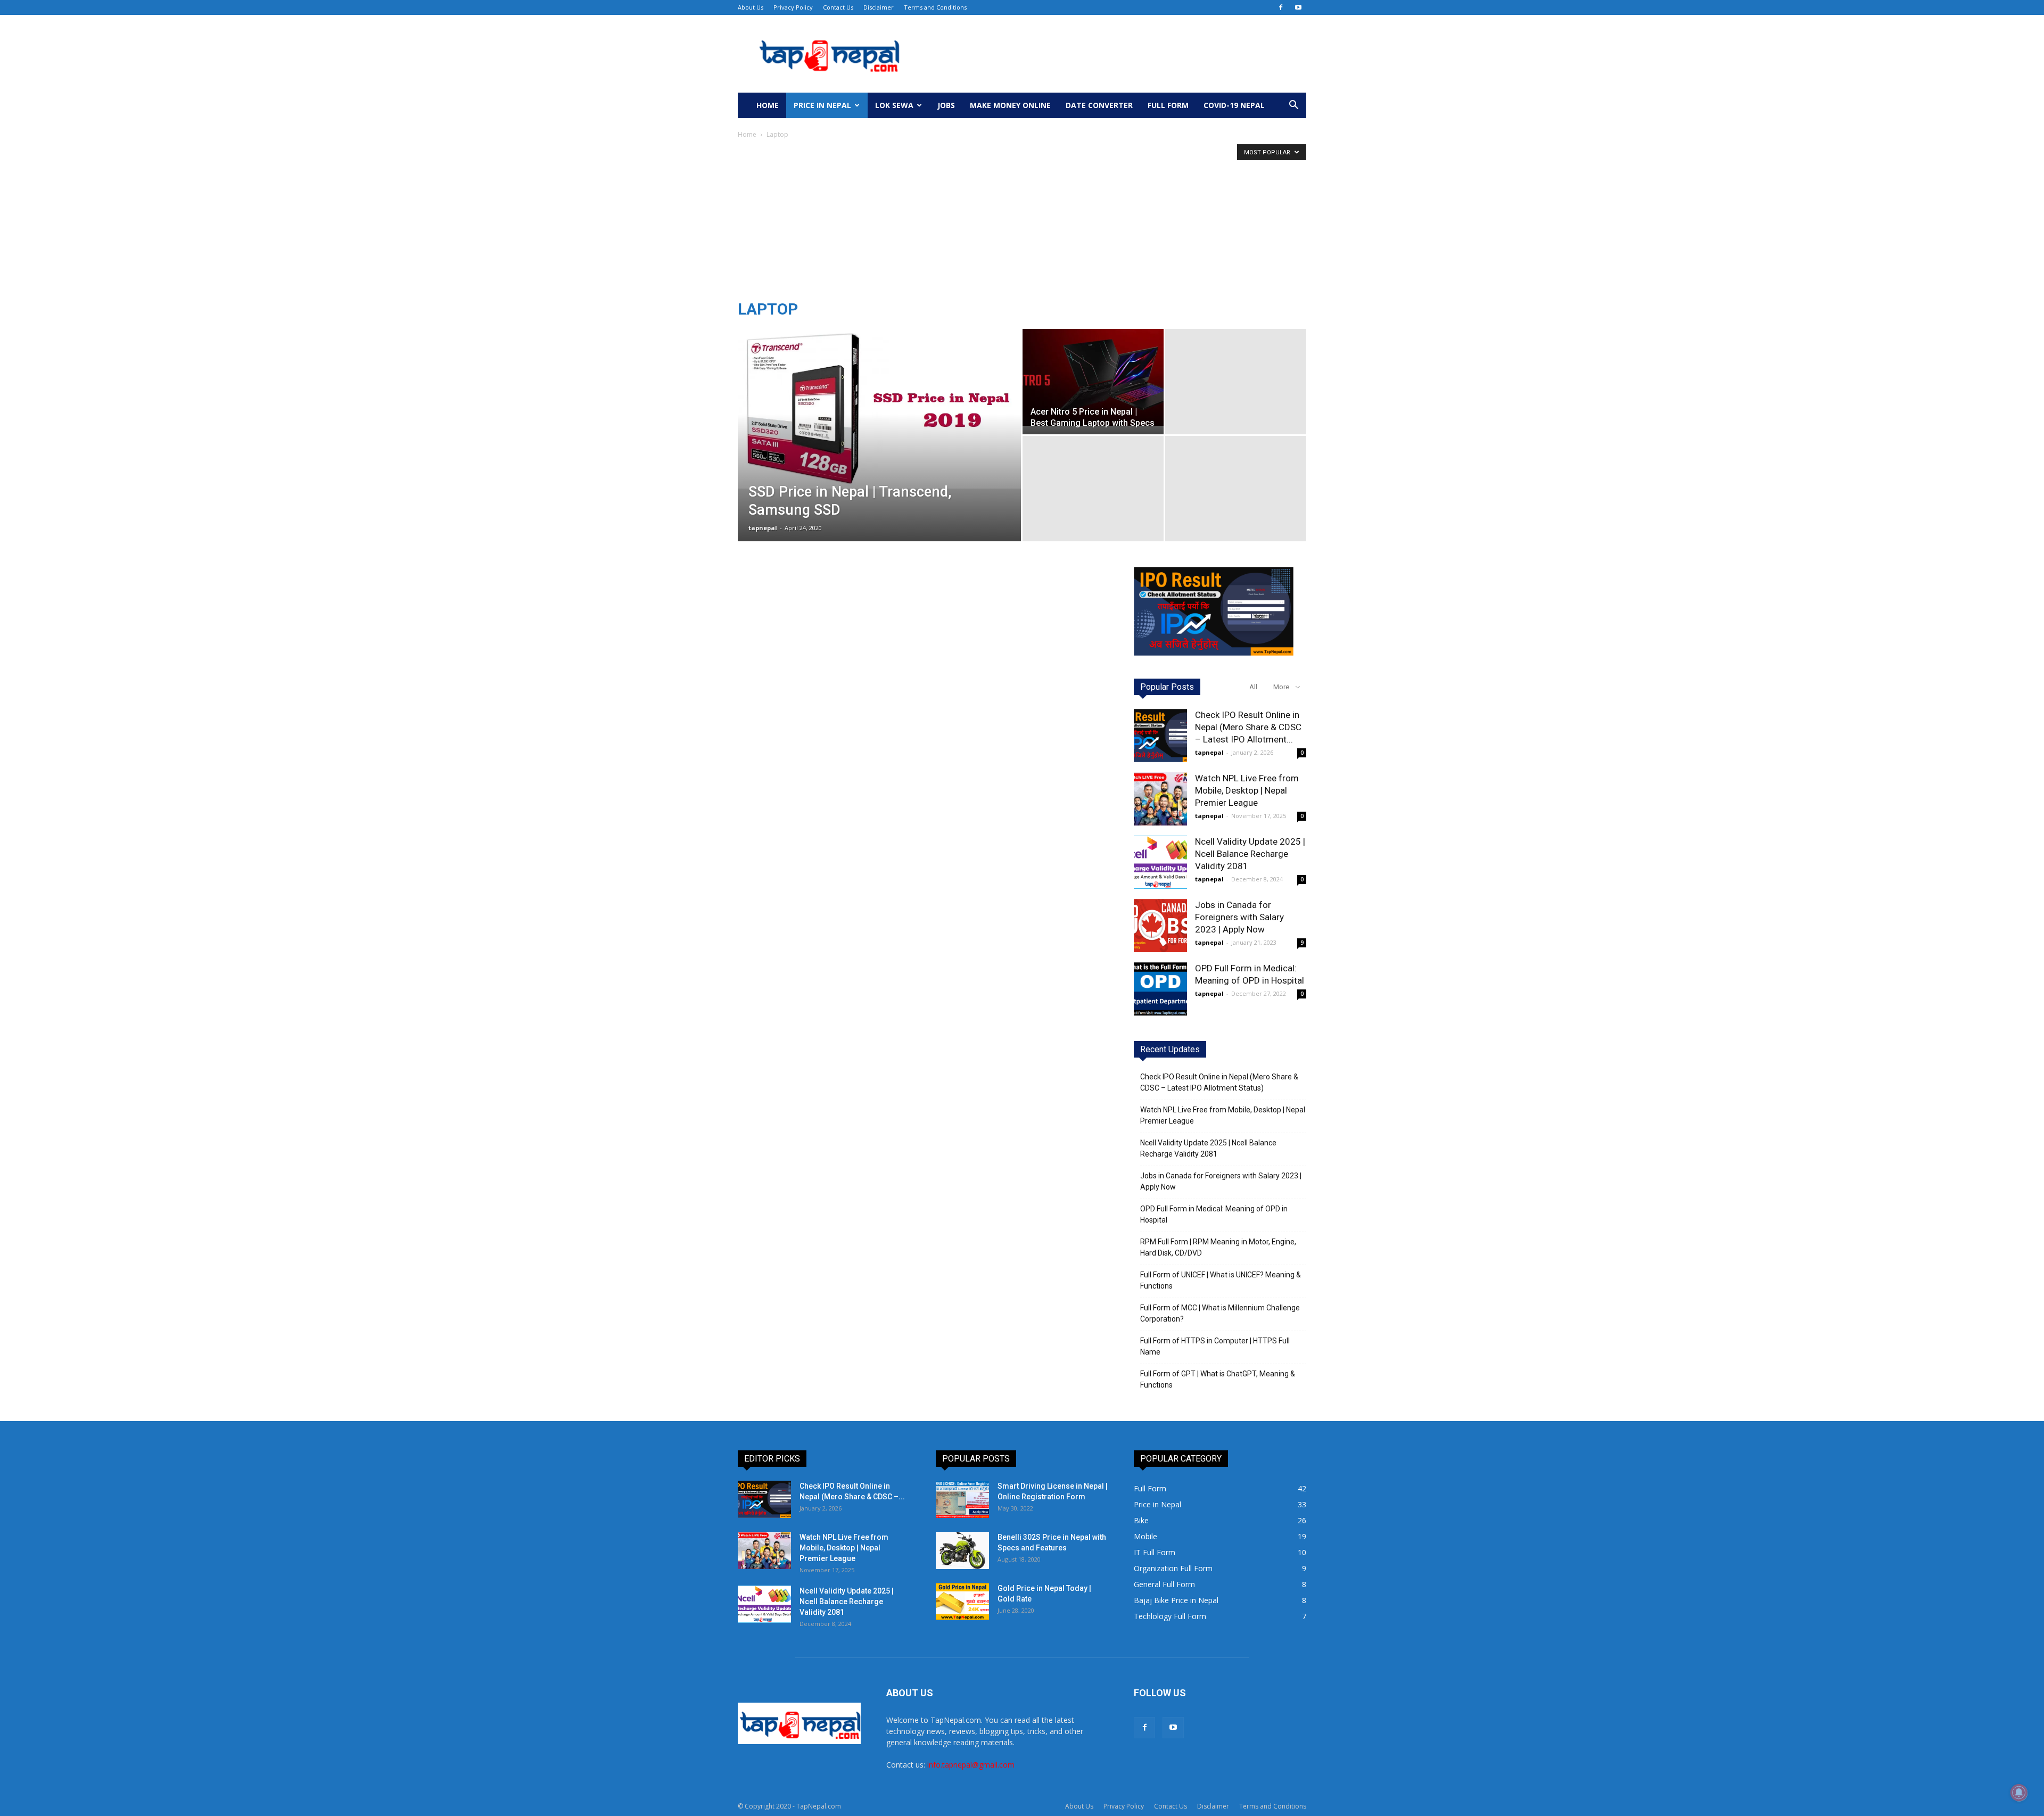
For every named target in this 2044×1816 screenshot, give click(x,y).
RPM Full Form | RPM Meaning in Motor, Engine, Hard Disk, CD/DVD (1218, 1247)
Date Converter (1099, 105)
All (1253, 687)
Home (768, 105)
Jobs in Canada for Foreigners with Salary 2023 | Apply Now (1239, 917)
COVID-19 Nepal (1234, 105)
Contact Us (838, 7)
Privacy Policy (793, 7)
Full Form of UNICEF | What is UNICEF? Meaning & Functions (1221, 1280)
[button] (1293, 106)
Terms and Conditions (935, 7)
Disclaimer (879, 7)
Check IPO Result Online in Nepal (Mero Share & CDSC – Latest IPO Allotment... (1248, 727)
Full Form (1168, 105)
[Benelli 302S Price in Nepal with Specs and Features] (962, 1550)
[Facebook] (1281, 7)
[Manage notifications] (2019, 1793)
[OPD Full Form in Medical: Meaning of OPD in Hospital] (1160, 989)
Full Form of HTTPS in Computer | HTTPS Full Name (1215, 1346)
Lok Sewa (894, 105)
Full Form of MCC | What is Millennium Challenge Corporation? (1220, 1313)
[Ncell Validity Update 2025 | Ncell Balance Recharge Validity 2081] (1160, 862)
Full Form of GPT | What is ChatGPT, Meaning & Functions (1218, 1379)
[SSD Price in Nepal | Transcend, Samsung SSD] (879, 409)
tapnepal (763, 528)
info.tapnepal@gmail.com (971, 1765)
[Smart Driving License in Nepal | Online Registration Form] (962, 1499)
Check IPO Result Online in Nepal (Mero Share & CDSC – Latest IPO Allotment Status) (1219, 1082)
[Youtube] (1298, 7)
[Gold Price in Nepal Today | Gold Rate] (962, 1602)
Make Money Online (1010, 105)
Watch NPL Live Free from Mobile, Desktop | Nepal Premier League (1247, 790)
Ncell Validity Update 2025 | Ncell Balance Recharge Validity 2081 (1250, 854)
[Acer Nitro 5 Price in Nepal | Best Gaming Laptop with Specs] (1093, 377)
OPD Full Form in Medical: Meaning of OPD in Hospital (1214, 1214)
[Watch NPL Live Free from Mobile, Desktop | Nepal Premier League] (1160, 799)
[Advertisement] (1022, 220)
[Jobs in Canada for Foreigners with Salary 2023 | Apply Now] (1160, 926)
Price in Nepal (822, 105)
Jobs (946, 105)
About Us (751, 7)
